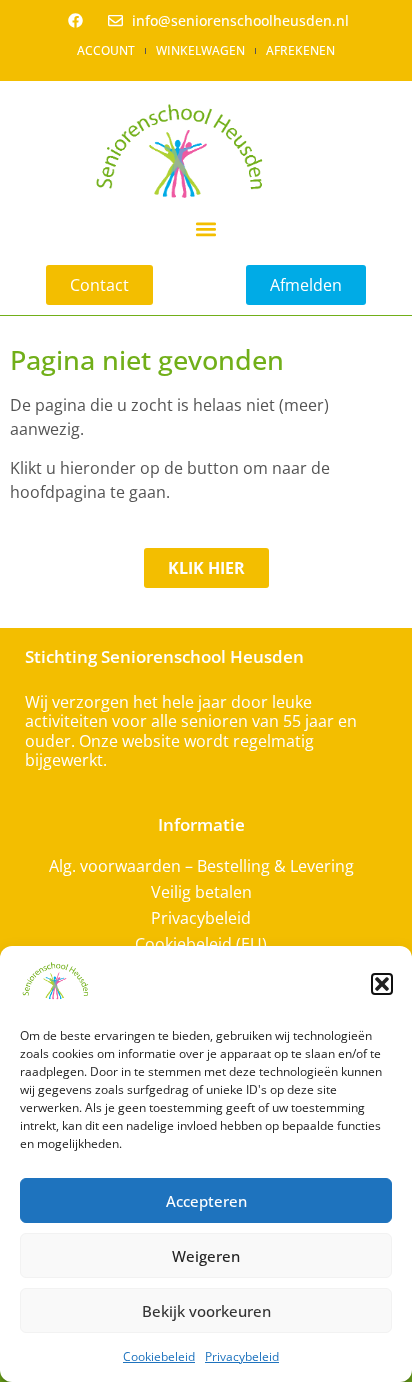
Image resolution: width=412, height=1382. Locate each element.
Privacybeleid (242, 1356)
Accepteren (206, 1201)
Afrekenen (300, 50)
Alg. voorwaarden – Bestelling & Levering (201, 866)
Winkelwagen (200, 50)
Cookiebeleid (159, 1356)
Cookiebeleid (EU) (201, 944)
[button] (382, 984)
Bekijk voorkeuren (206, 1311)
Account (106, 50)
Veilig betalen (201, 892)
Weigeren (206, 1256)
